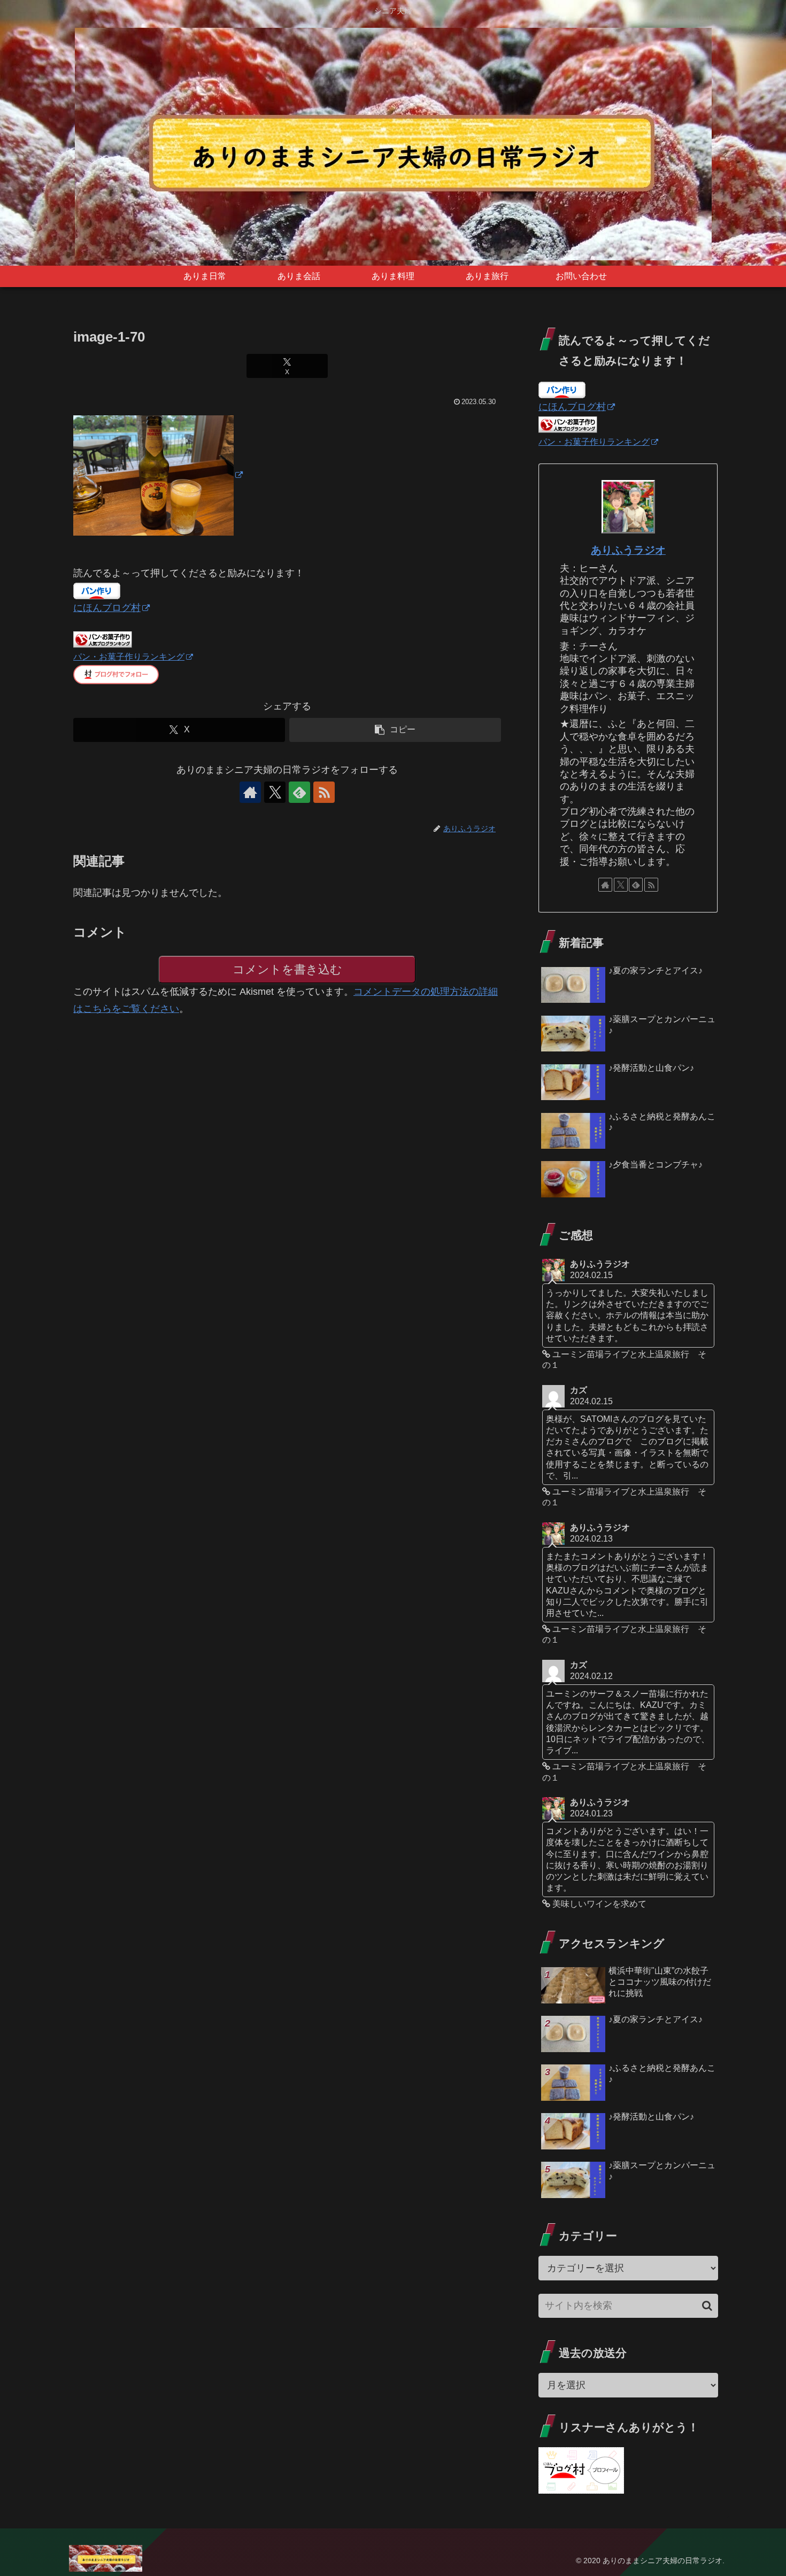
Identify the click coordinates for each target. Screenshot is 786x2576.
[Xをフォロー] (275, 792)
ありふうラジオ (628, 550)
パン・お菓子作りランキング (129, 656)
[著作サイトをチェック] (250, 792)
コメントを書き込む (287, 969)
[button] (395, 730)
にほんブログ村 (107, 608)
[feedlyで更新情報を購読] (299, 792)
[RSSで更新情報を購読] (324, 792)
